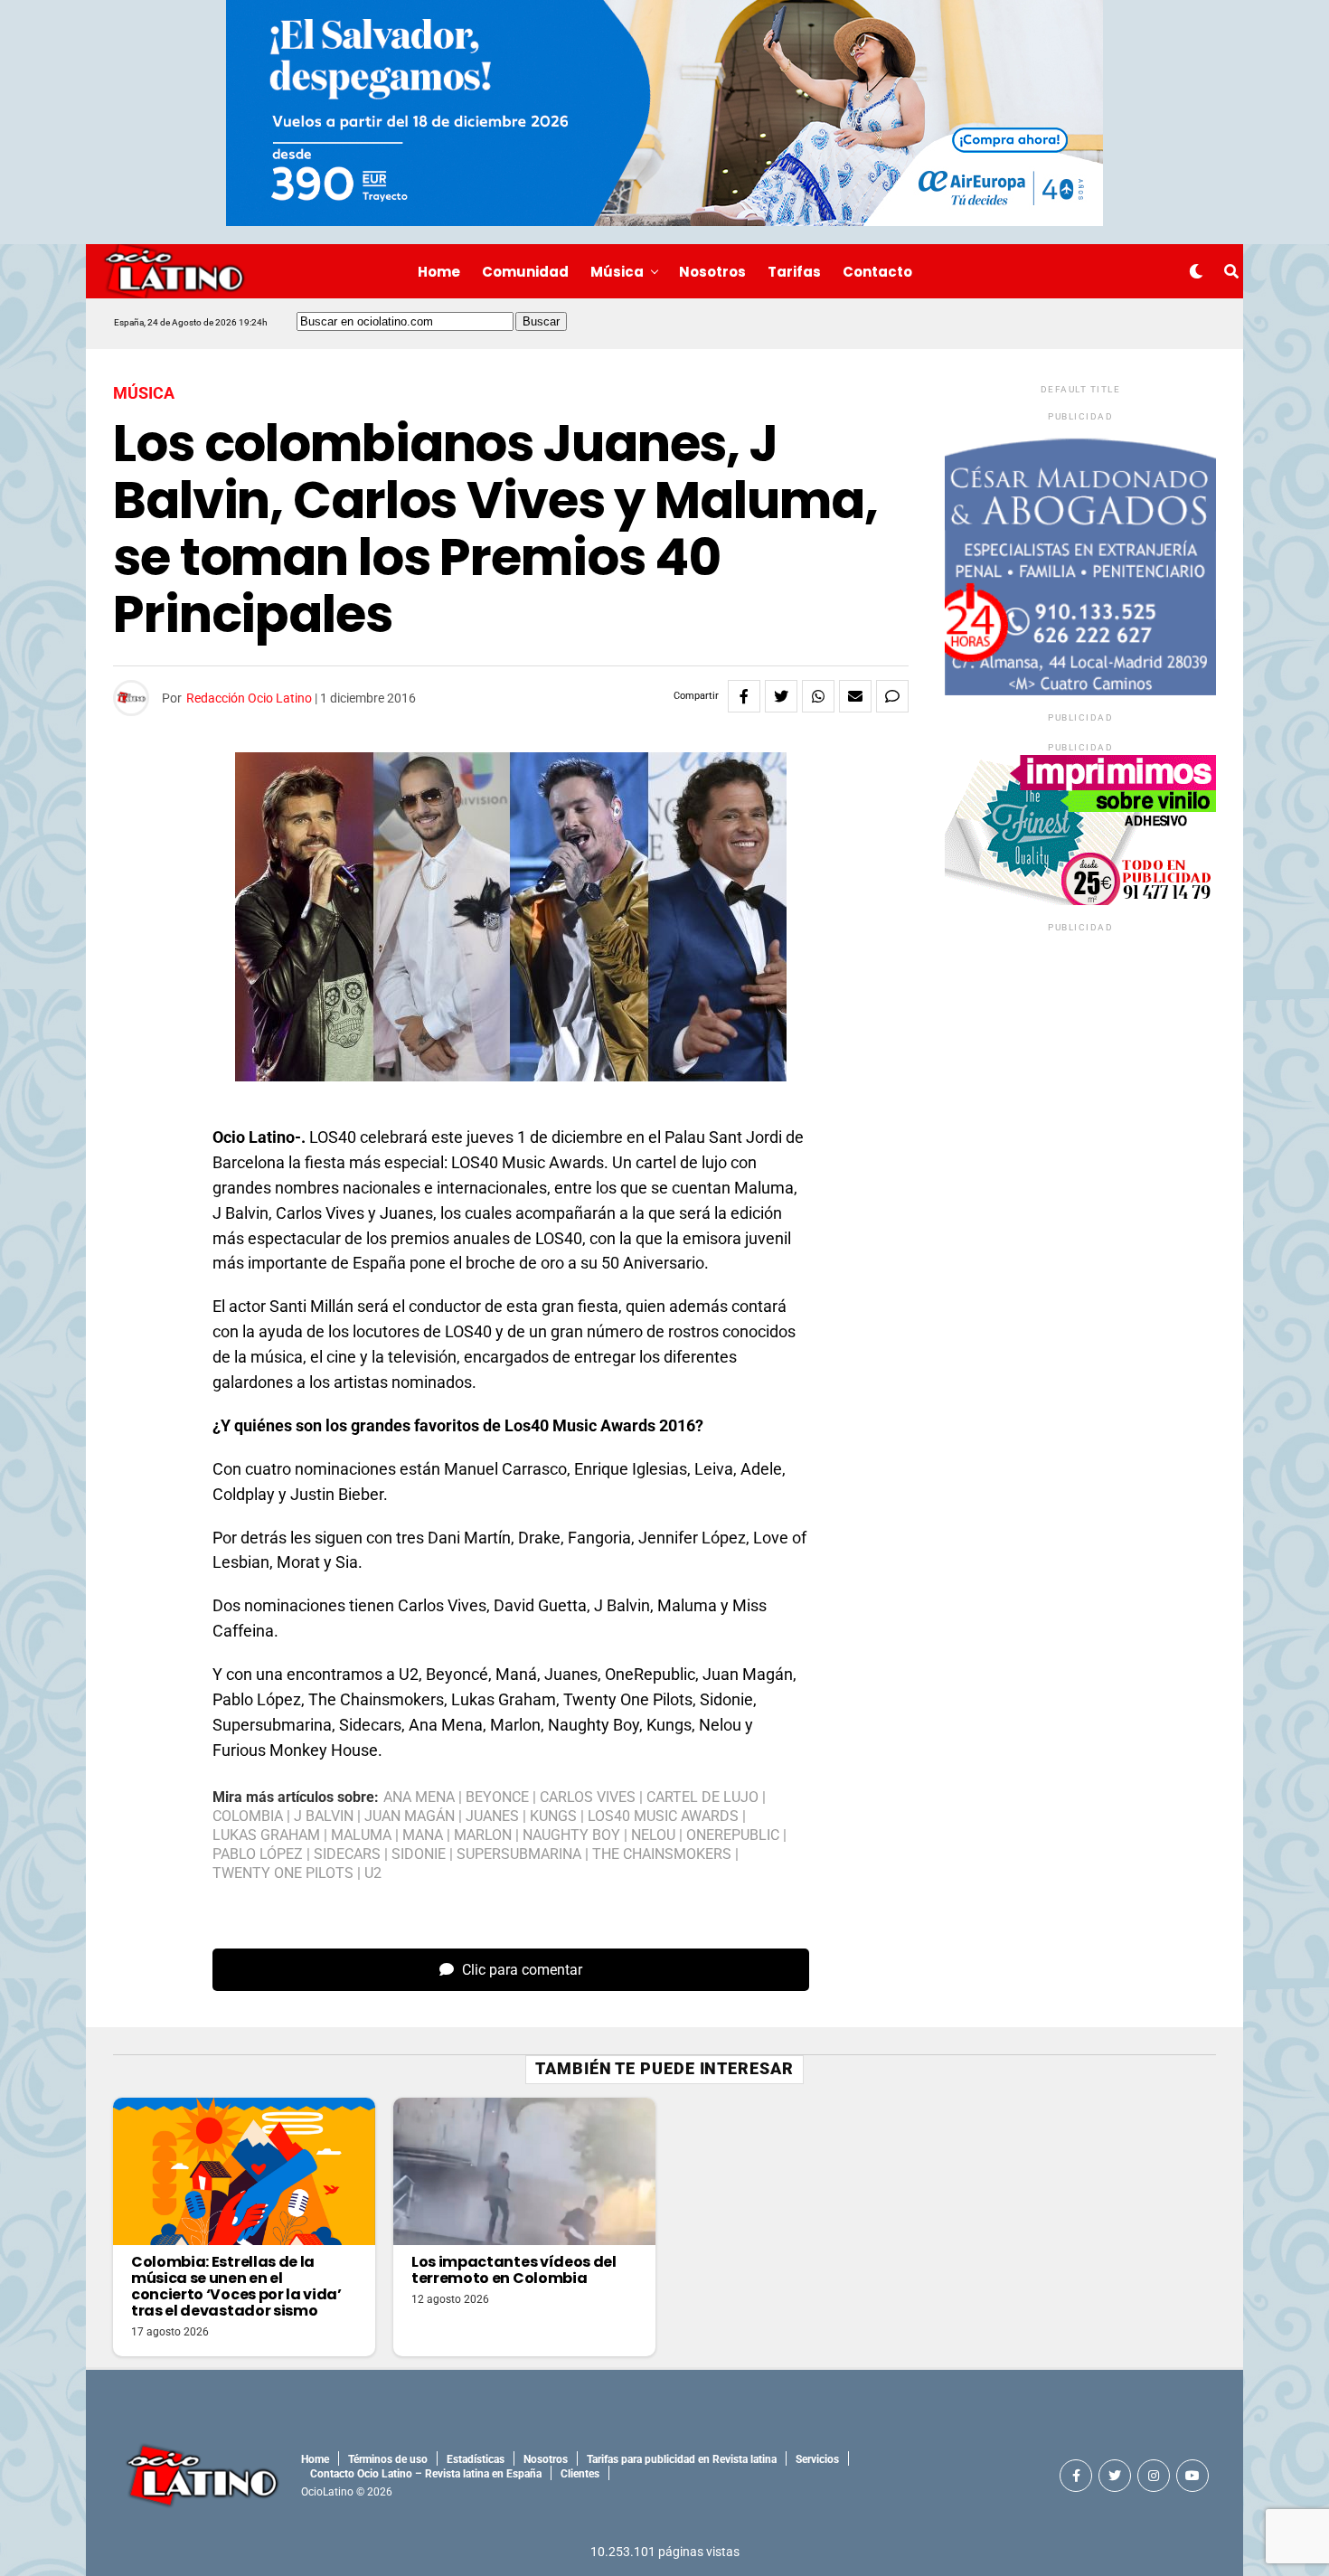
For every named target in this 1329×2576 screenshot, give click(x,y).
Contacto (877, 272)
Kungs (553, 1816)
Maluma (361, 1835)
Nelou (653, 1835)
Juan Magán (410, 1816)
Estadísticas (476, 2459)
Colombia (248, 1816)
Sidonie (419, 1854)
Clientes (580, 2474)
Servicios (817, 2459)
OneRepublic (733, 1835)
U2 (373, 1873)
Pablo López (258, 1854)
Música (617, 272)
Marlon (483, 1835)
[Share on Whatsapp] (818, 696)
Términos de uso (388, 2459)
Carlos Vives (588, 1798)
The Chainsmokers (662, 1854)
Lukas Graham (266, 1835)
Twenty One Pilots (283, 1873)
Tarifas (794, 272)
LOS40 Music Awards (663, 1816)
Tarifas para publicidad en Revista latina (682, 2459)
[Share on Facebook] (744, 696)
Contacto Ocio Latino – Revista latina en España (426, 2474)
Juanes (492, 1816)
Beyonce (497, 1798)
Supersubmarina (519, 1854)
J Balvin (324, 1816)
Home (439, 272)
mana (423, 1835)
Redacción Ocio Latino (249, 698)
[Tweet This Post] (781, 696)
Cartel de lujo (702, 1798)
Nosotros (712, 272)
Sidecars (347, 1854)
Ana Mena (419, 1798)
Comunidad (525, 272)
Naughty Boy (571, 1835)
